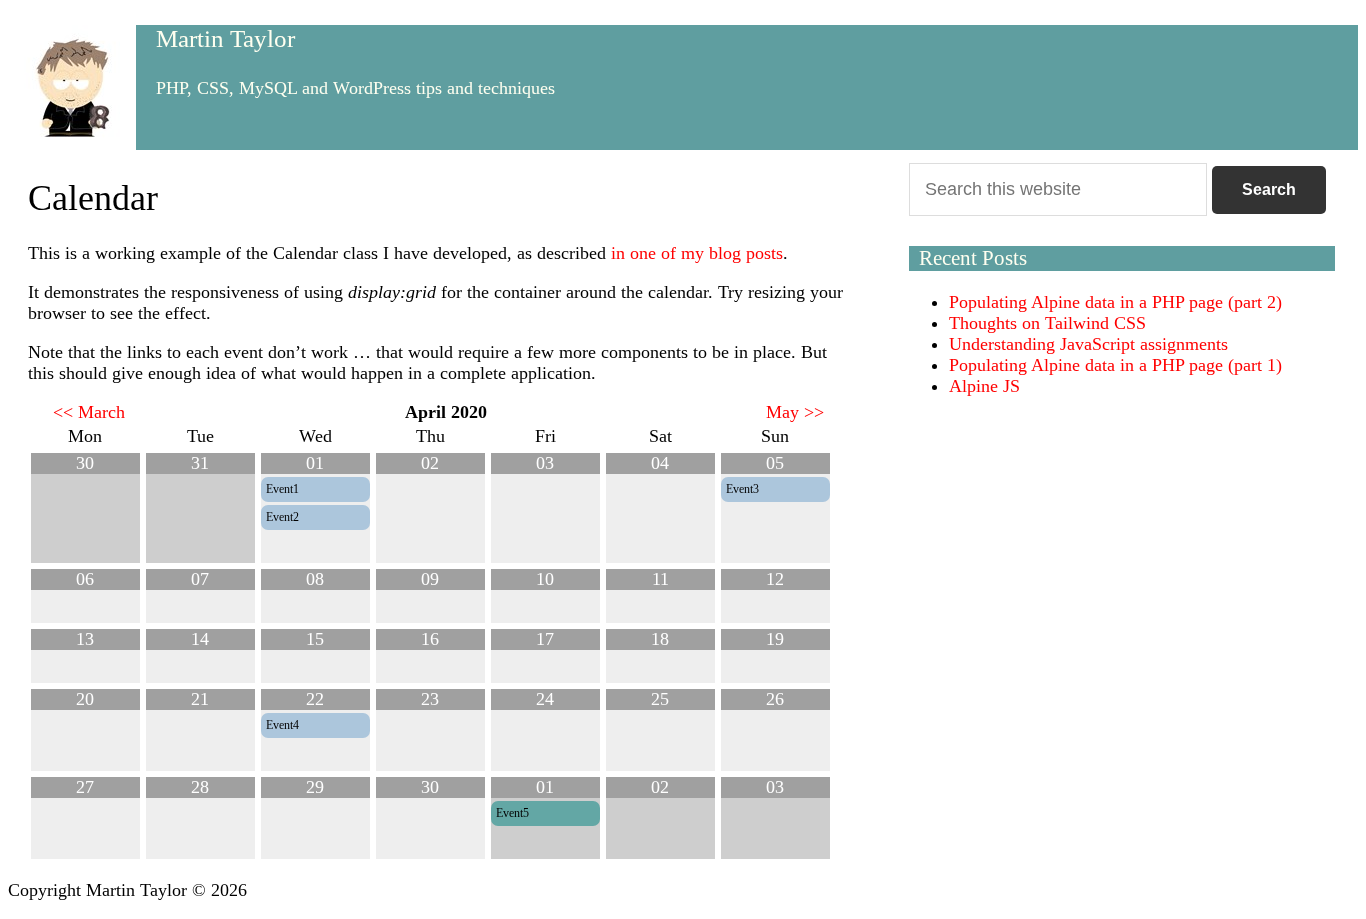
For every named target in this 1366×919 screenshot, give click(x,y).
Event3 (742, 489)
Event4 (282, 725)
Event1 (282, 489)
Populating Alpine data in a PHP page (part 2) (1115, 302)
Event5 (512, 813)
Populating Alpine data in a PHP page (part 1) (1115, 365)
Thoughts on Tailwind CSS (1047, 323)
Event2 (282, 517)
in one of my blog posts (697, 253)
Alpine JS (984, 386)
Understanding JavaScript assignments (1088, 344)
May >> (795, 412)
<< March (89, 412)
